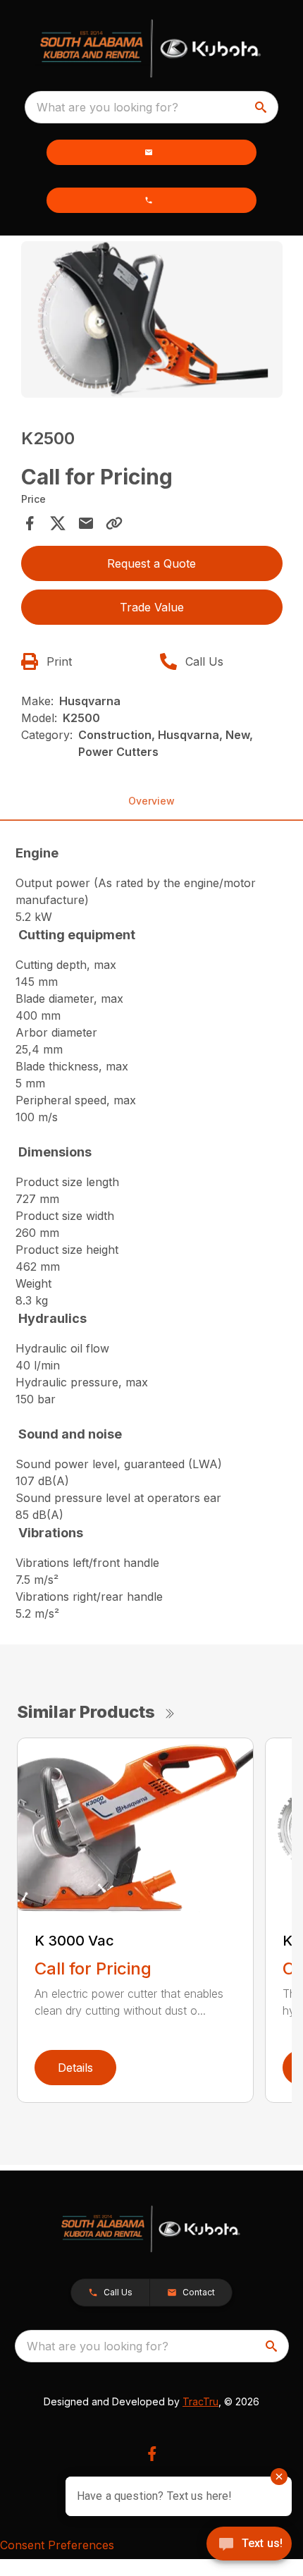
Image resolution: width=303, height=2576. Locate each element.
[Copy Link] (114, 523)
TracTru (200, 2401)
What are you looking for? (107, 107)
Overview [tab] (151, 801)
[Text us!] (249, 2545)
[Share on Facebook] (30, 523)
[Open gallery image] (152, 320)
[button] (151, 152)
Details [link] (75, 2068)
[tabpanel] (152, 322)
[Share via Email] (86, 523)
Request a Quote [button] (151, 563)
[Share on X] (58, 523)
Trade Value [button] (152, 607)
